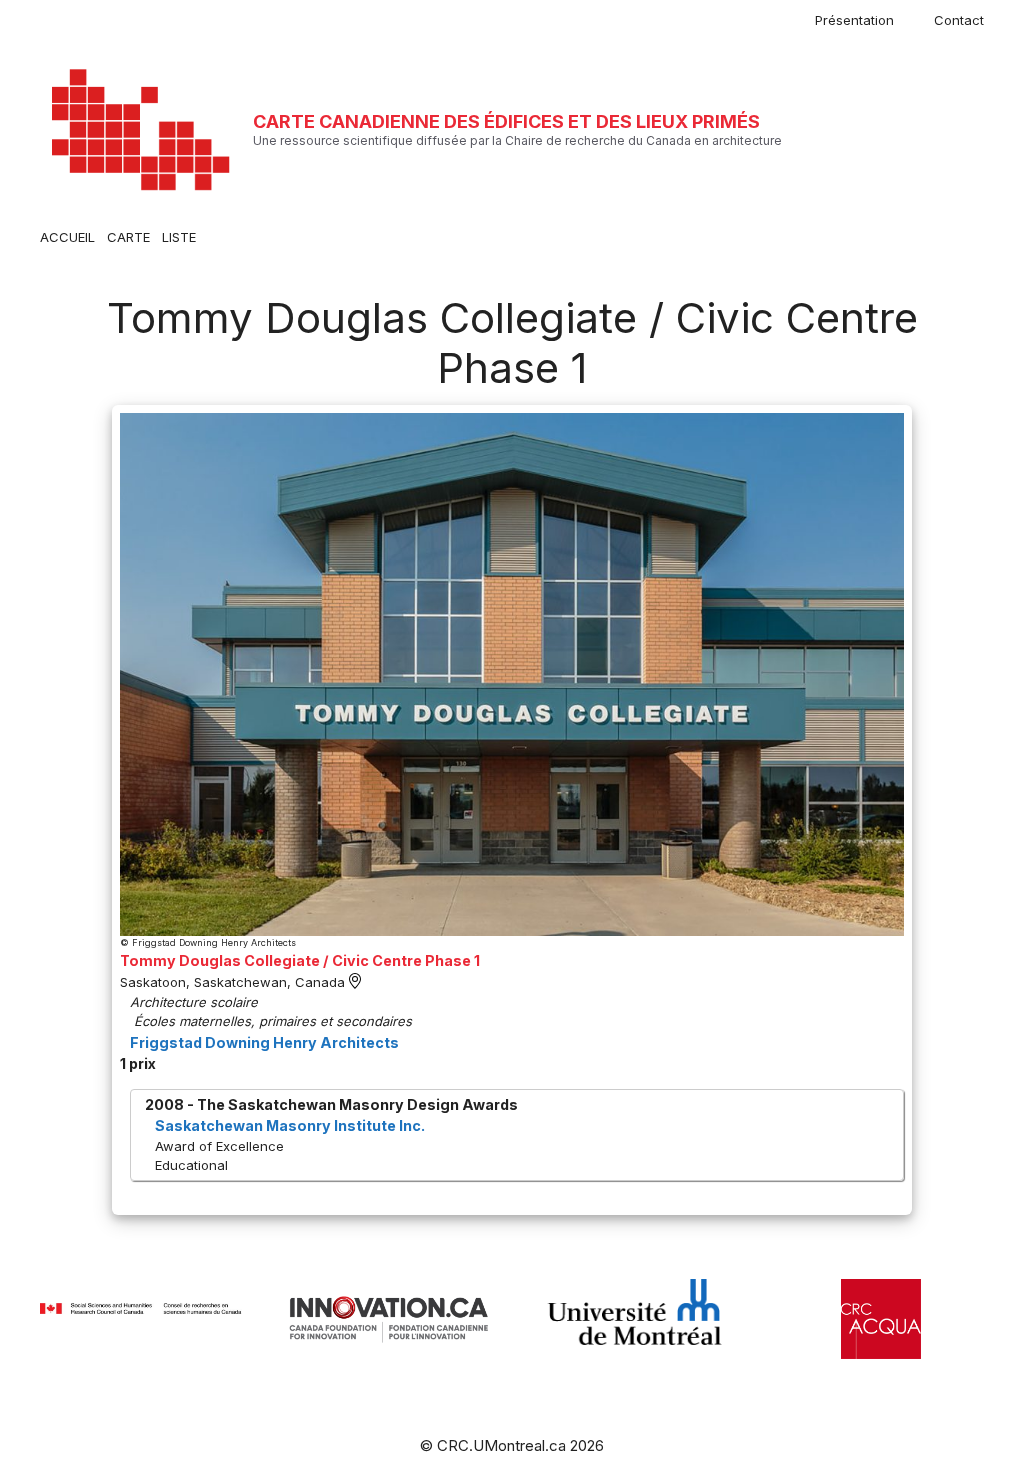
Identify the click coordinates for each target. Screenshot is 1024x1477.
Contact (959, 20)
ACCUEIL (67, 237)
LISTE (179, 237)
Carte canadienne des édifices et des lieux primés (506, 121)
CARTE (128, 237)
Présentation (854, 20)
